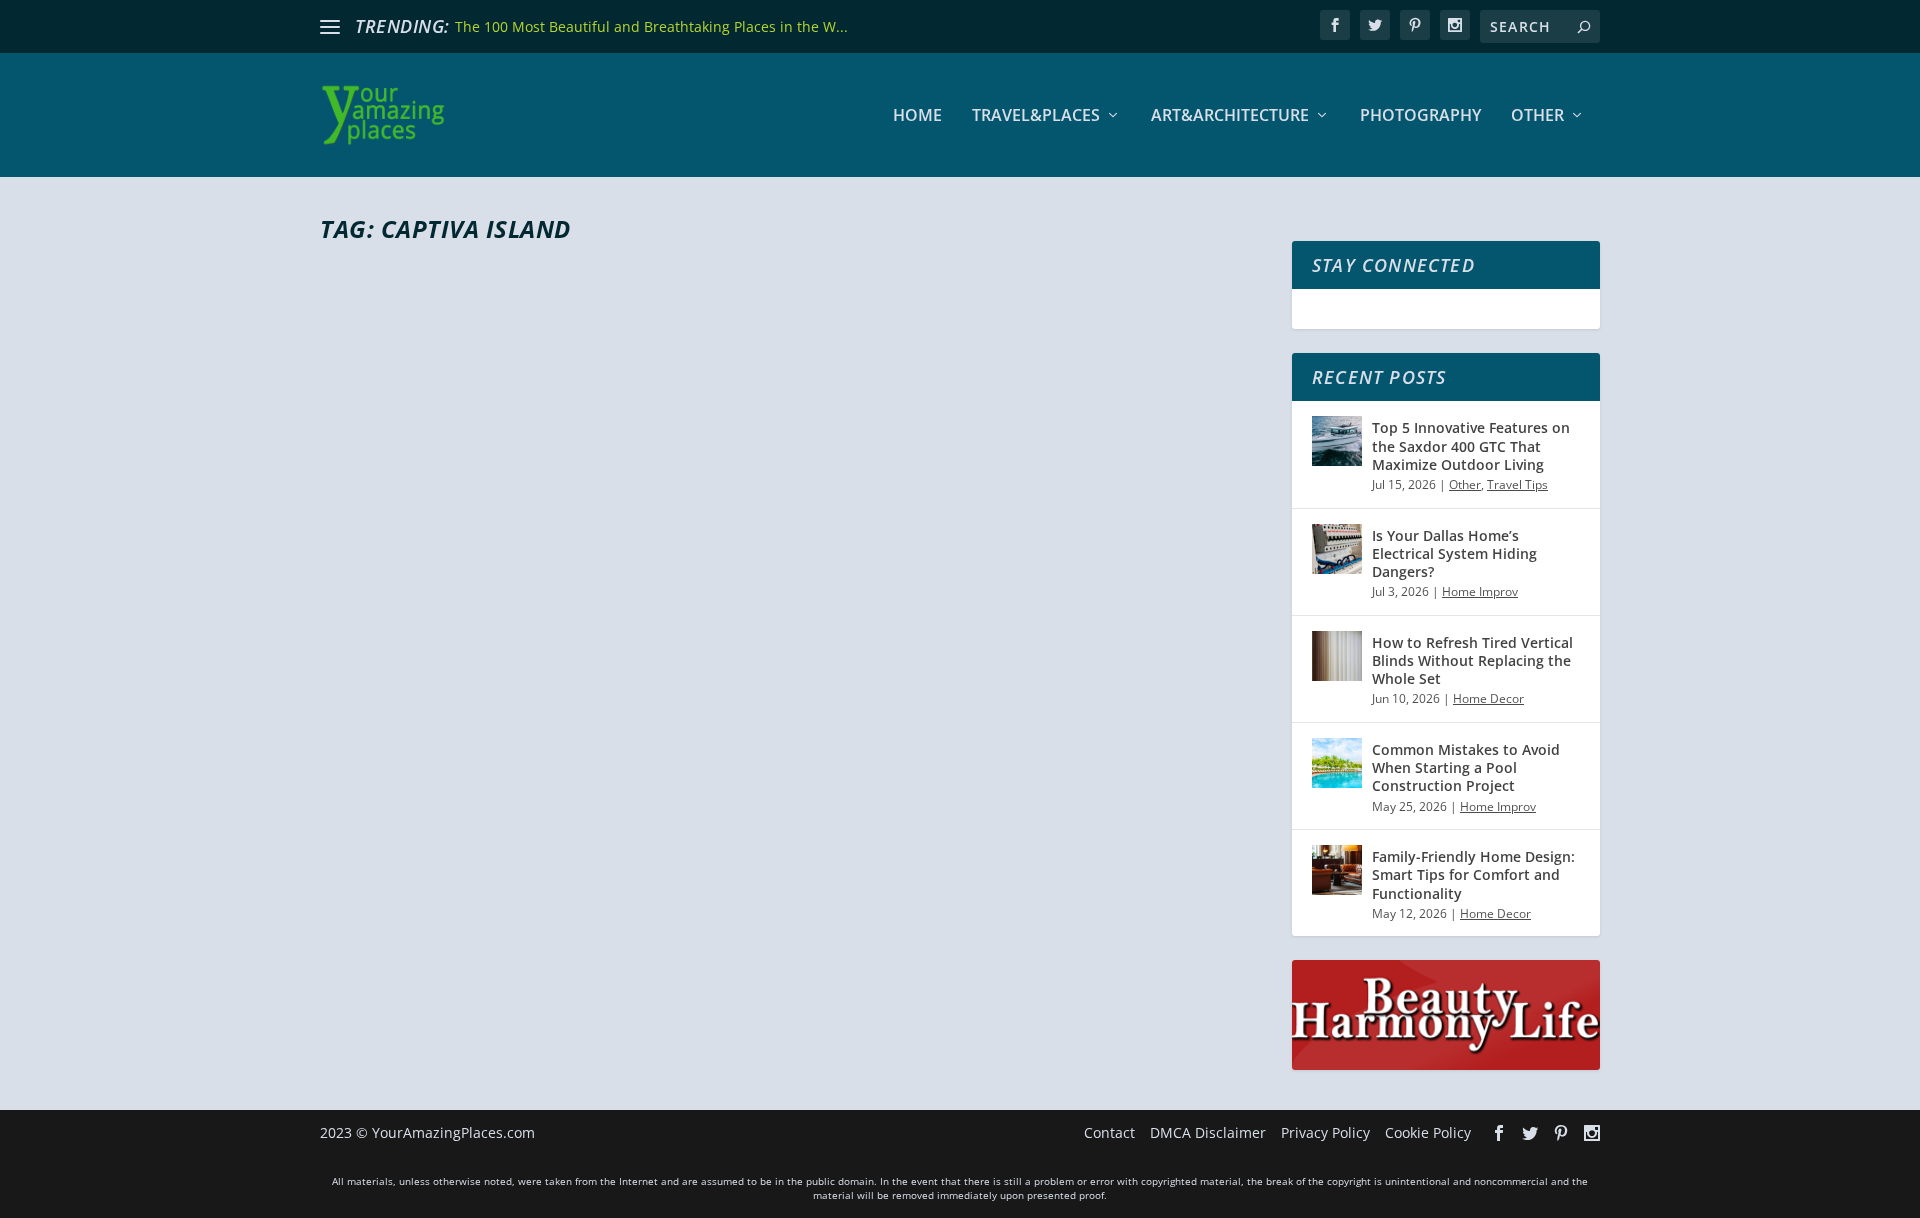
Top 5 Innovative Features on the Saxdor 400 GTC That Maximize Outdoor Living (1471, 445)
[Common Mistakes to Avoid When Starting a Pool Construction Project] (1337, 763)
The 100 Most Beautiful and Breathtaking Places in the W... (651, 26)
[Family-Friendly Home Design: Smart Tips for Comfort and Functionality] (1337, 870)
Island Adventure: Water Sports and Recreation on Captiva (730, 785)
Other (1537, 116)
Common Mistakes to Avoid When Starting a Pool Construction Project (1466, 767)
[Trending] (330, 27)
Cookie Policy (1428, 1132)
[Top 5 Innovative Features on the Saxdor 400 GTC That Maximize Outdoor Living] (1337, 441)
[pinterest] (1415, 25)
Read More (392, 901)
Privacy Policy (1325, 1132)
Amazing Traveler (405, 821)
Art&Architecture (1230, 116)
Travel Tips (1517, 484)
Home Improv (1480, 591)
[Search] (1584, 26)
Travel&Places (1036, 116)
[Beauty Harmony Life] (1446, 1064)
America (577, 821)
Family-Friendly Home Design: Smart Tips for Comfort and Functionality (1473, 874)
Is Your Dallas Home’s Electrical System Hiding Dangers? (1454, 553)
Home (917, 116)
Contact (1109, 1132)
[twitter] (1375, 25)
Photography (1420, 116)
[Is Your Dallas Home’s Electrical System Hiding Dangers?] (1337, 549)
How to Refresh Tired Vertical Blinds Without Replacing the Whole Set (1472, 660)
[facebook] (1335, 25)
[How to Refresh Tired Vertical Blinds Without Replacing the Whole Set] (1337, 656)
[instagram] (1455, 25)
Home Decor (1488, 698)
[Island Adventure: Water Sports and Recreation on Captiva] (730, 504)
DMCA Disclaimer (1208, 1132)
